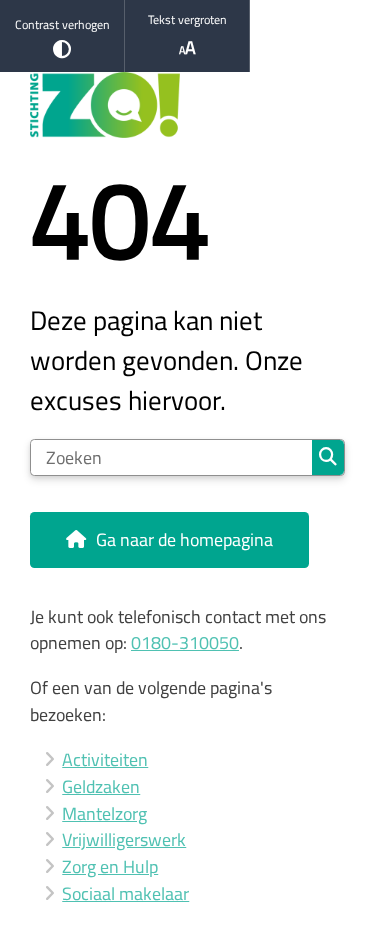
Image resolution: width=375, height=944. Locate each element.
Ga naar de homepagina (184, 539)
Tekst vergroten (187, 19)
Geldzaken (101, 786)
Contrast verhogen (62, 24)
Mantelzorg (104, 813)
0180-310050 (185, 642)
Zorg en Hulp (110, 866)
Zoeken (328, 458)
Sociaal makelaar (125, 893)
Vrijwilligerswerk (124, 839)
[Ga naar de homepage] (187, 105)
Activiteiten (105, 759)
